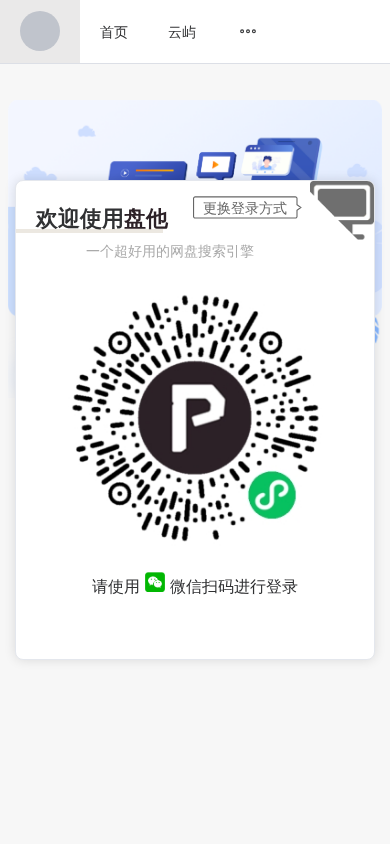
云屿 (182, 31)
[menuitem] (40, 31)
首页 (114, 31)
